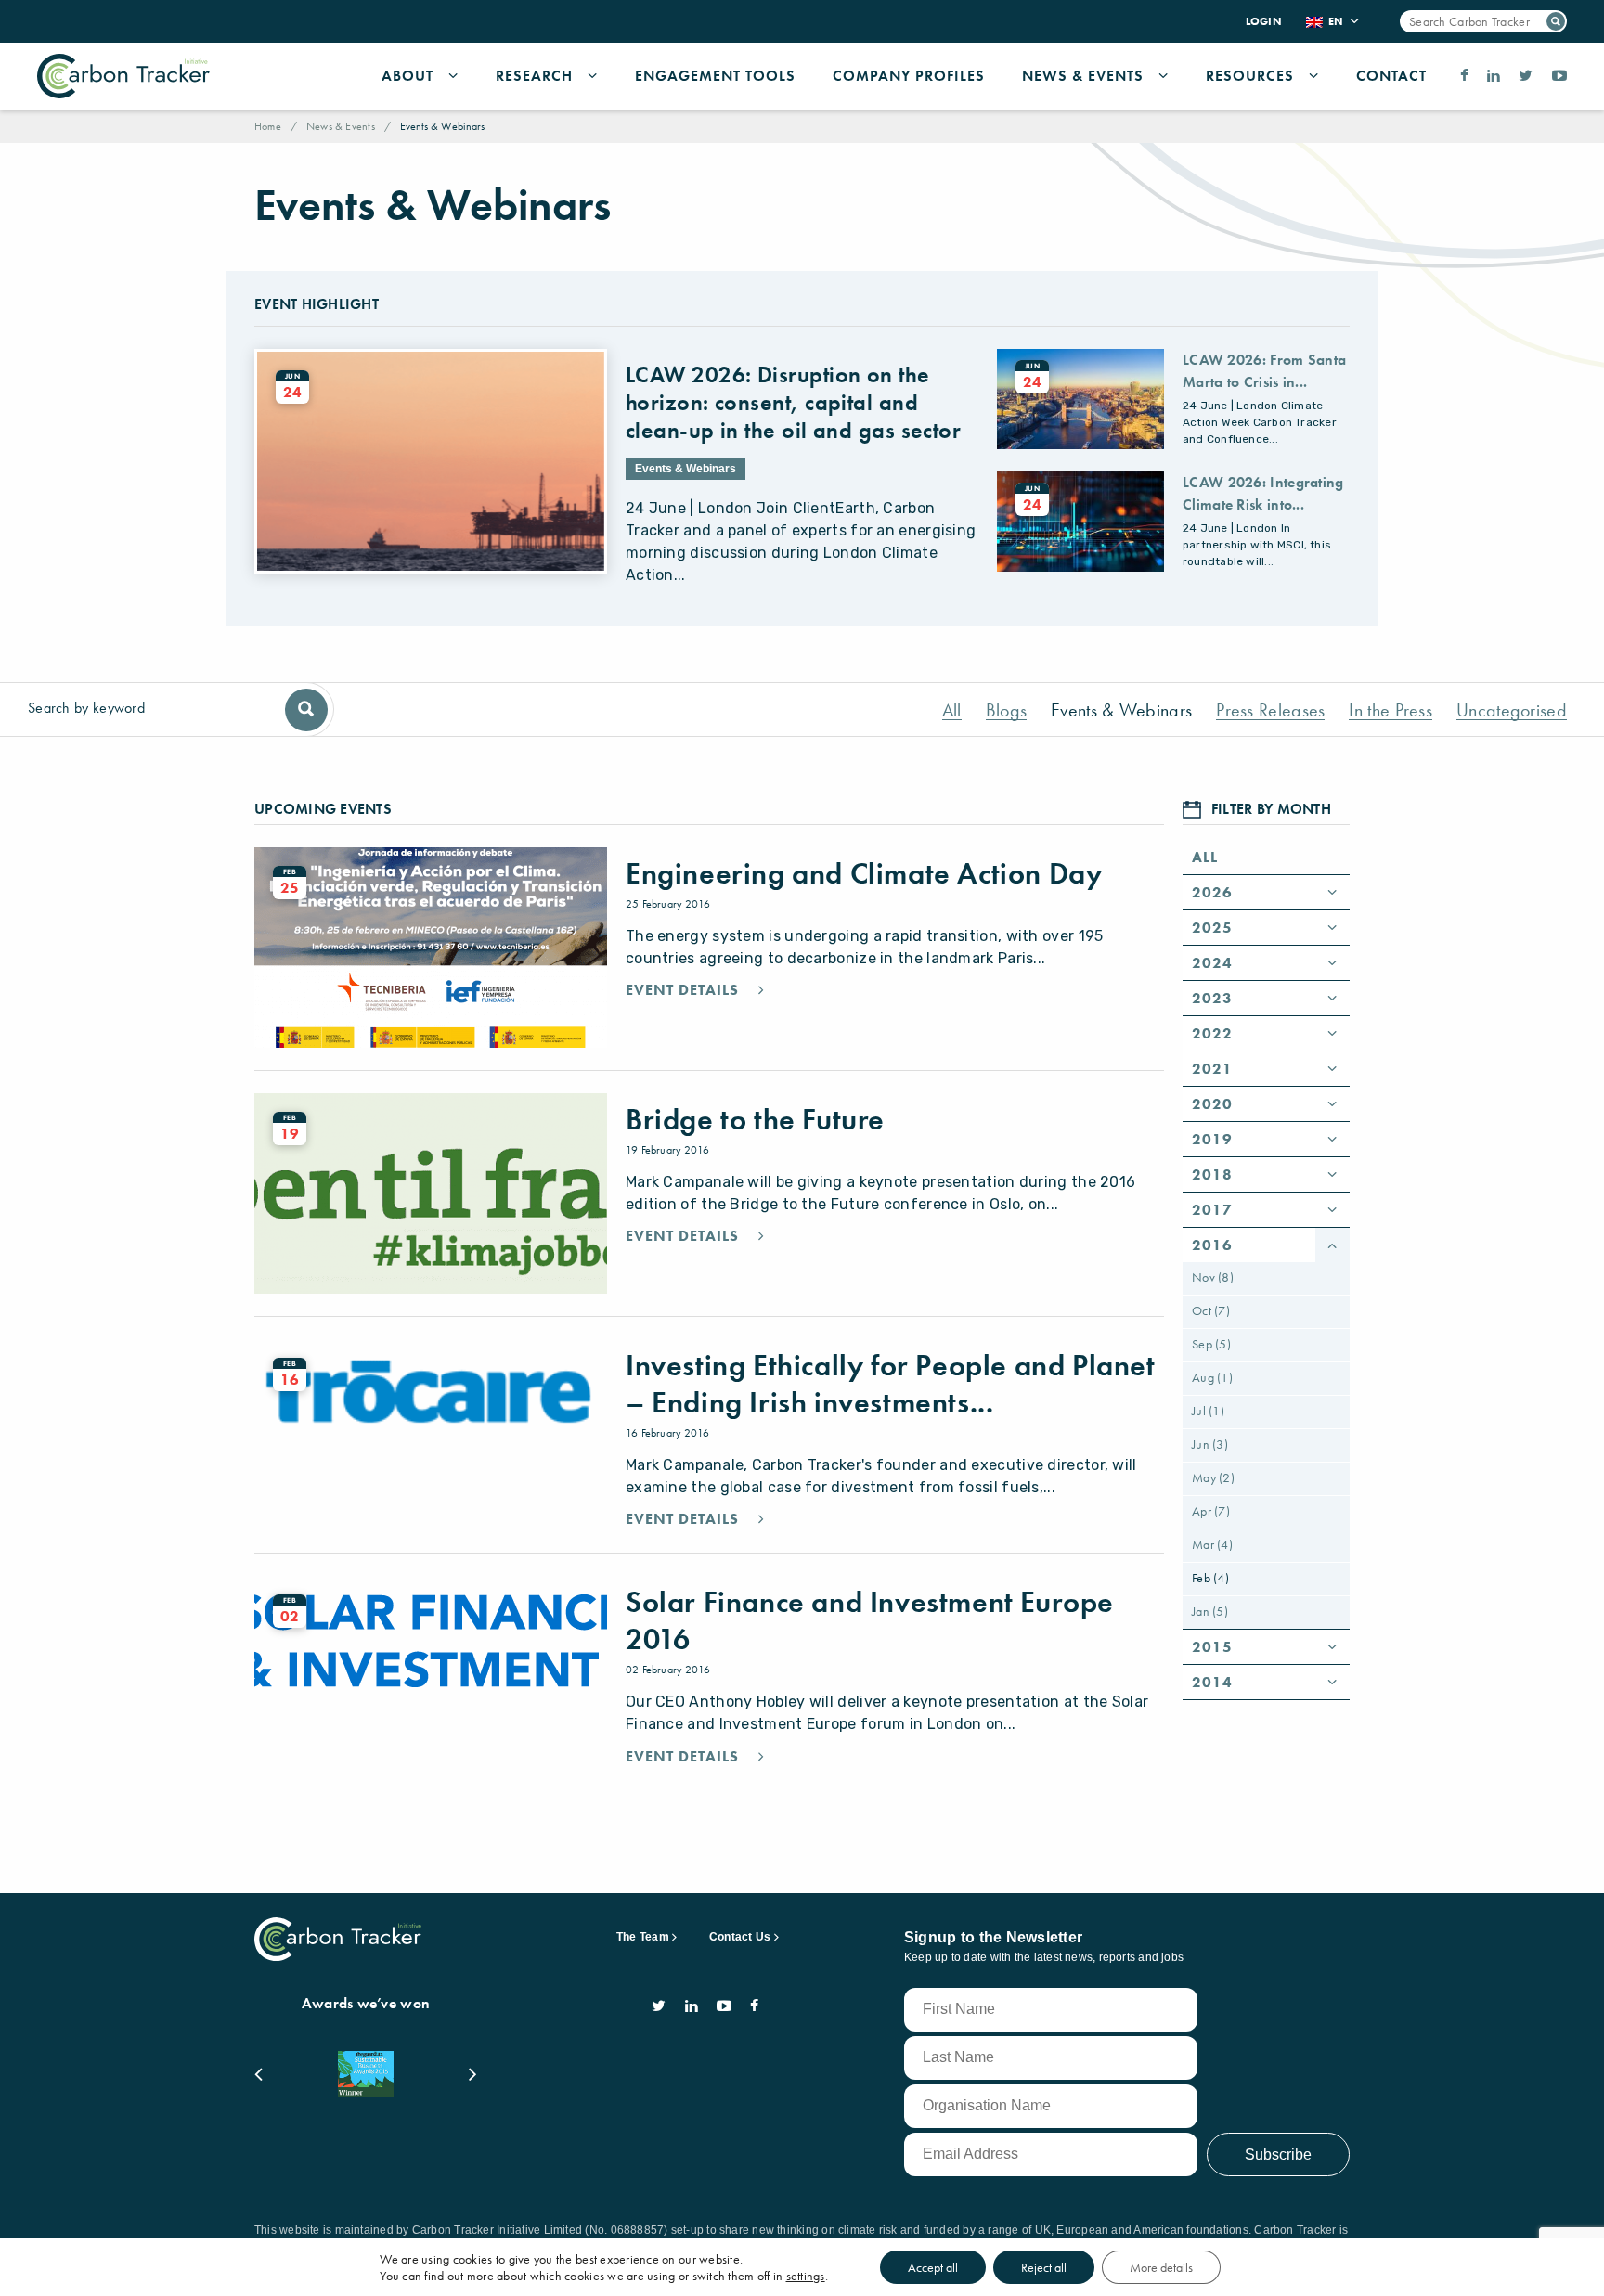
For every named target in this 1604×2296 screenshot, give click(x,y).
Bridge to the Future (755, 1120)
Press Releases (1270, 710)
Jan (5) (1210, 1611)
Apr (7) (1211, 1511)
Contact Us (740, 1937)
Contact (1391, 76)
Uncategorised (1512, 710)
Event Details (685, 990)
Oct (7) (1211, 1310)
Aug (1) (1212, 1377)
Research (534, 76)
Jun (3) (1210, 1444)
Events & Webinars (1121, 710)
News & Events (1083, 76)
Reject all (1044, 2267)
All (952, 710)
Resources (1250, 76)
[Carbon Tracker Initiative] (123, 76)
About (407, 76)
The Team (643, 1937)
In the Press (1391, 710)
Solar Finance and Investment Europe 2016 (870, 1621)
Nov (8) (1213, 1277)
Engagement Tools (715, 76)
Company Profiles (909, 76)
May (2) (1213, 1477)
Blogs (1007, 710)
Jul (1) (1208, 1411)
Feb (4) (1210, 1578)
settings (806, 2276)
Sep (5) (1211, 1344)
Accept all (933, 2267)
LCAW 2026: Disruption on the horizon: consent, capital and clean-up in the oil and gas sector (793, 402)
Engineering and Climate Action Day (864, 874)
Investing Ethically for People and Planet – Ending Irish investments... (891, 1384)
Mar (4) (1212, 1544)
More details (1161, 2267)
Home (268, 126)
